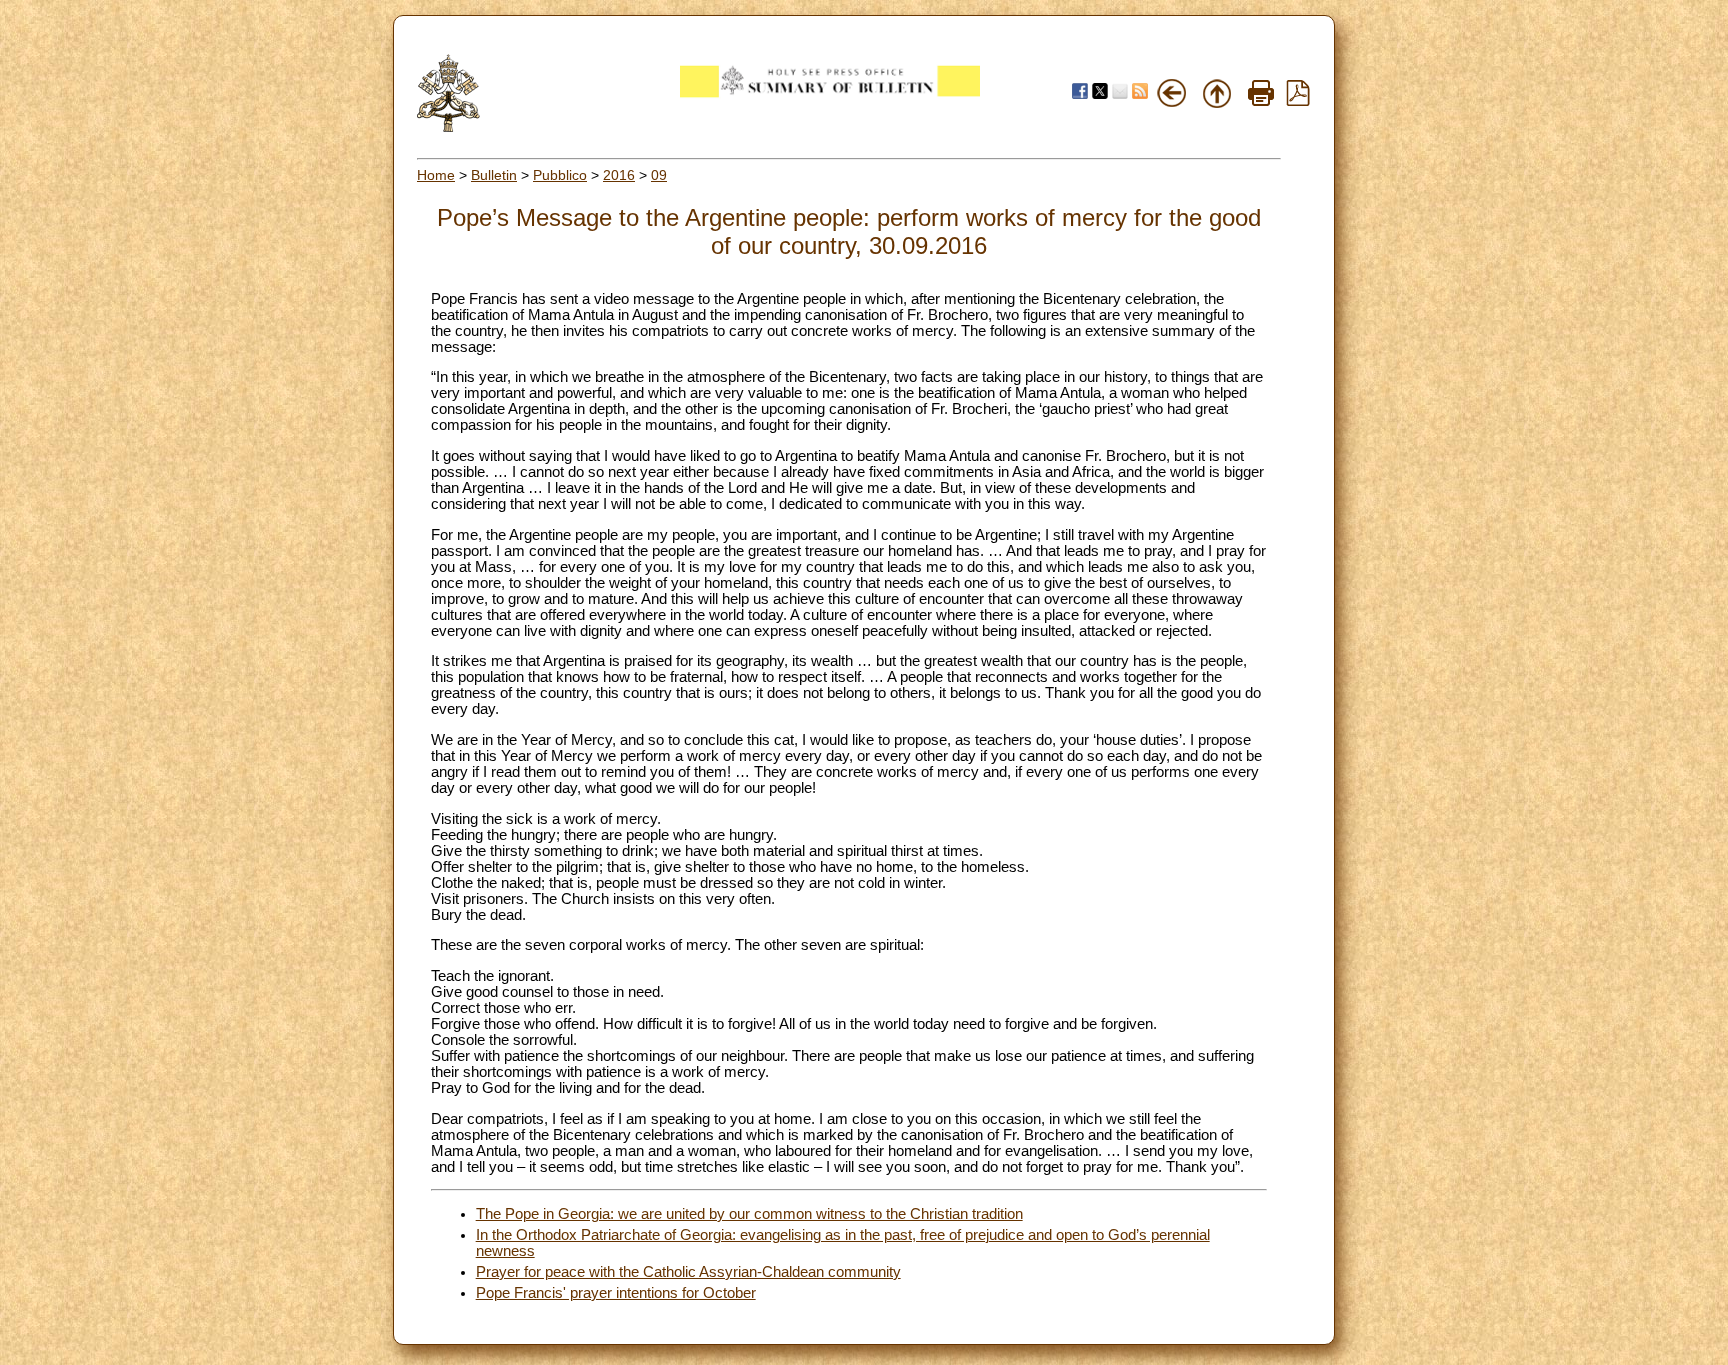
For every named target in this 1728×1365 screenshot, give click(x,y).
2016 (619, 175)
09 (659, 175)
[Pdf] (1298, 101)
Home (436, 175)
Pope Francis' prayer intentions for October (616, 1293)
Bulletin (494, 175)
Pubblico (560, 175)
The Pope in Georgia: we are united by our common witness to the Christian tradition (749, 1214)
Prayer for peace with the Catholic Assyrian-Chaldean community (688, 1272)
